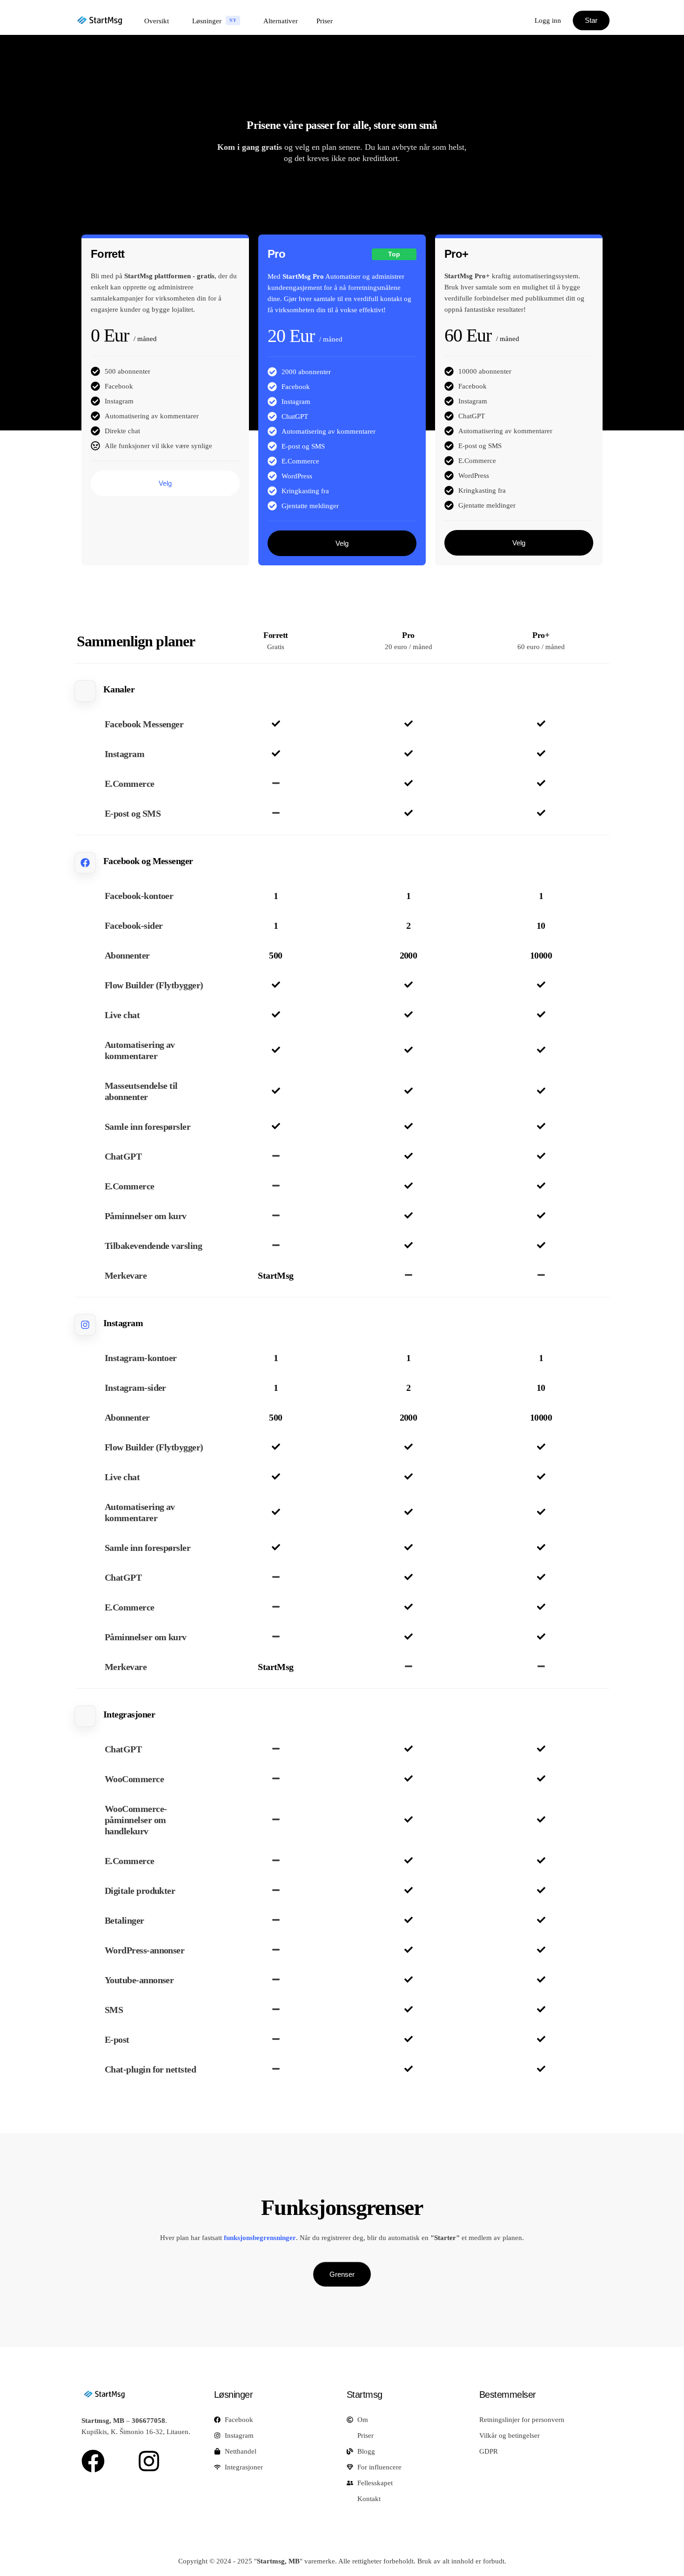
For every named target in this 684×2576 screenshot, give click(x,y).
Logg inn (548, 20)
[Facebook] (93, 2461)
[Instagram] (149, 2461)
